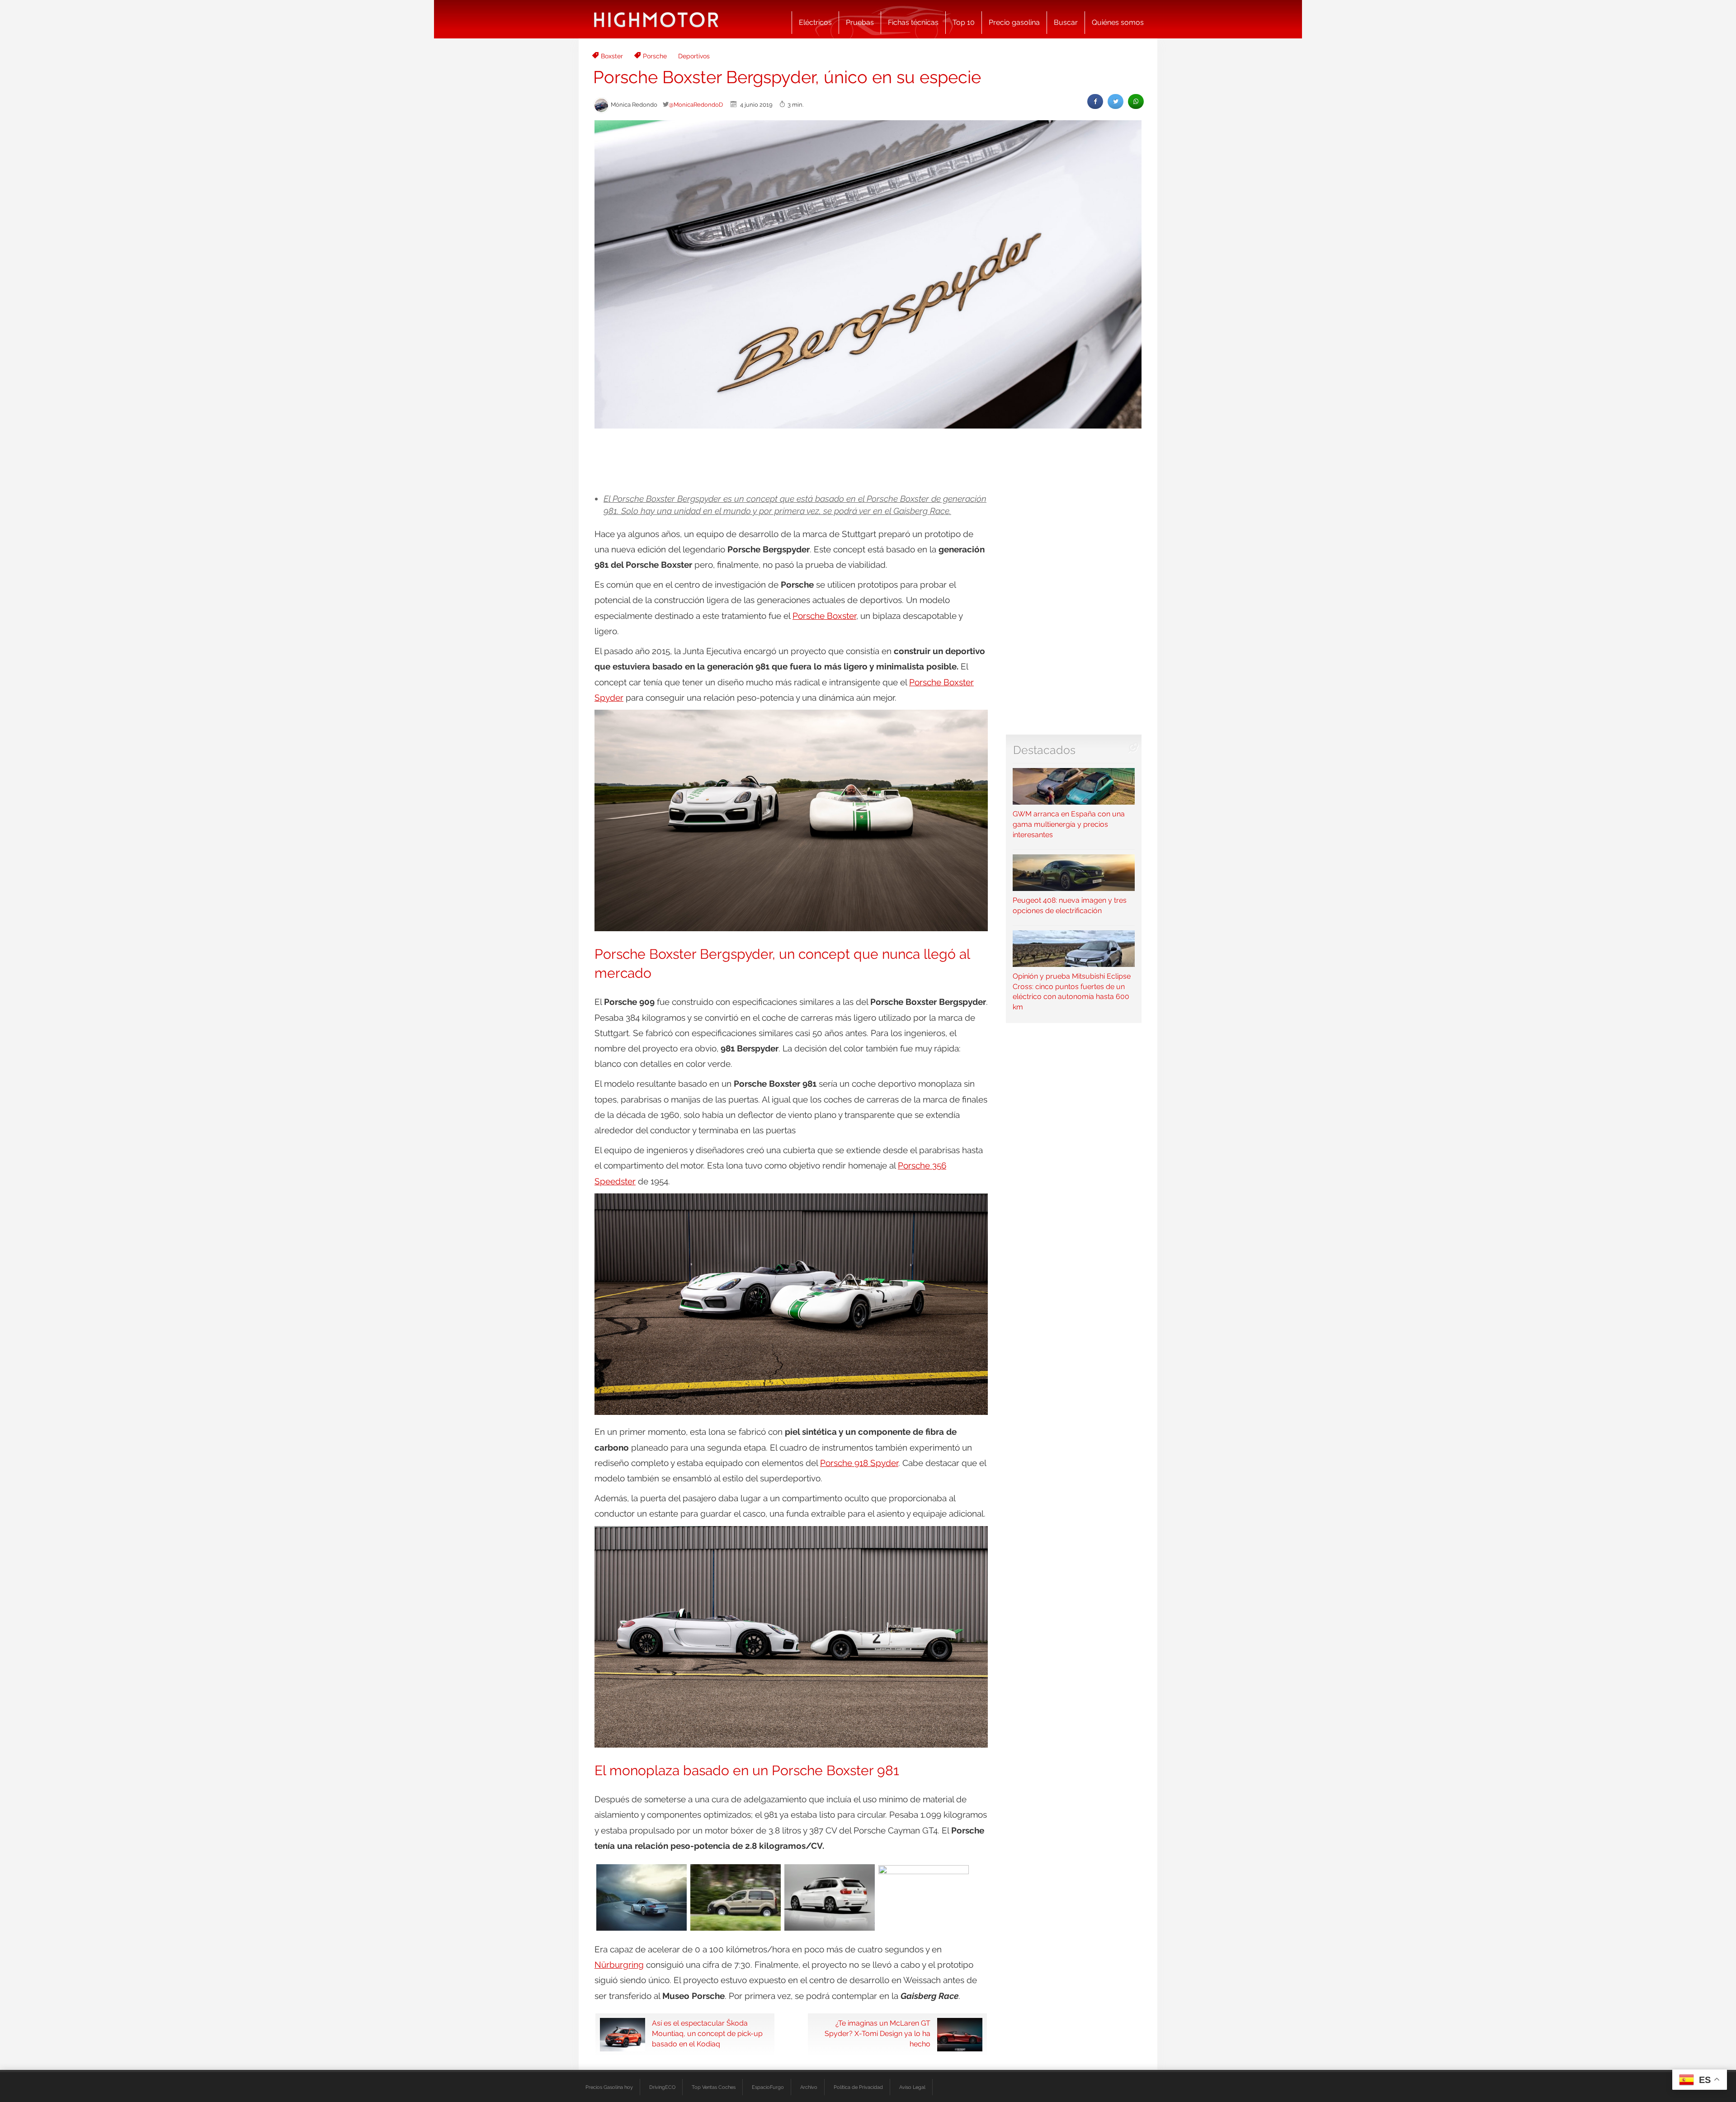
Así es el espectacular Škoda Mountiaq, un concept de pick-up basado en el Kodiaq (707, 2034)
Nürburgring (619, 1965)
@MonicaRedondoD (696, 104)
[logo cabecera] (656, 19)
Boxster (612, 56)
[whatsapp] (1136, 101)
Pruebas (860, 22)
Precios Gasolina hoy (609, 2087)
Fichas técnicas (913, 22)
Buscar (1066, 22)
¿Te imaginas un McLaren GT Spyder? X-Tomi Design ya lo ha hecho (877, 2034)
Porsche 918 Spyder (859, 1463)
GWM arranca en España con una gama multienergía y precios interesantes (1069, 824)
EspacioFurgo (768, 2087)
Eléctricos (815, 22)
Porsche (655, 56)
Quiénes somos (1118, 22)
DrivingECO (662, 2087)
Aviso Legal (912, 2087)
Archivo (809, 2087)
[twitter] (1116, 101)
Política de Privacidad (858, 2087)
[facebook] (1095, 101)
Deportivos (694, 56)
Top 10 (964, 22)
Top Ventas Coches (714, 2087)
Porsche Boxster (824, 616)
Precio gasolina (1014, 22)
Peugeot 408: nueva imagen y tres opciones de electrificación (1070, 905)
